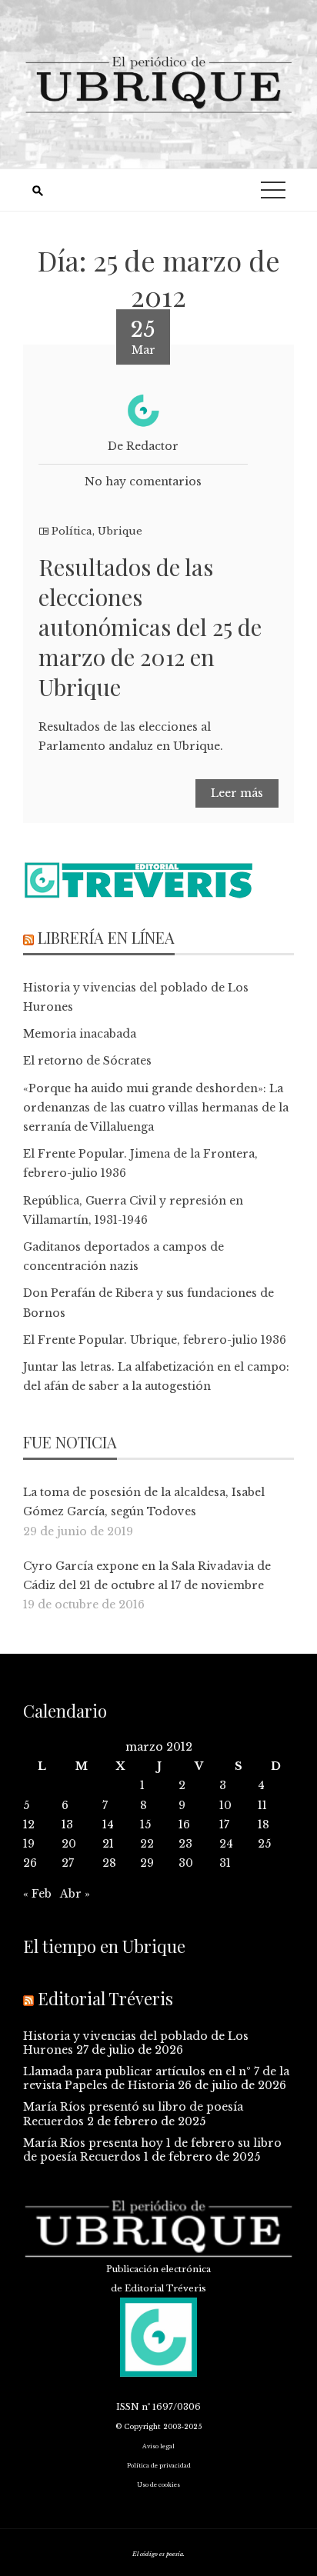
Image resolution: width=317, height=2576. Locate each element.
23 (185, 1844)
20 (69, 1844)
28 (109, 1863)
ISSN (128, 2407)
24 (226, 1844)
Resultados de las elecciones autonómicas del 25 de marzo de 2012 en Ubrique (150, 627)
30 (186, 1863)
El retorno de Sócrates (87, 1061)
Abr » (75, 1894)
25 (264, 1844)
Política (72, 531)
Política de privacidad (159, 2466)
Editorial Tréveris (105, 1998)
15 (145, 1825)
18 (264, 1825)
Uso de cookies (158, 2485)
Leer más (237, 793)
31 (225, 1863)
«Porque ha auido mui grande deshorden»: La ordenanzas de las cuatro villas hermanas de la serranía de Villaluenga (156, 1108)
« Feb (37, 1894)
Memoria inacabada (80, 1034)
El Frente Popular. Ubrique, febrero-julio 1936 (155, 1340)
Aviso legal (158, 2446)
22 (147, 1844)
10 (225, 1805)
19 (29, 1844)
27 (68, 1863)
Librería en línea (106, 937)
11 (262, 1805)
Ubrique (120, 531)
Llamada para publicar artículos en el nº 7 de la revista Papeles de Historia (156, 2078)
